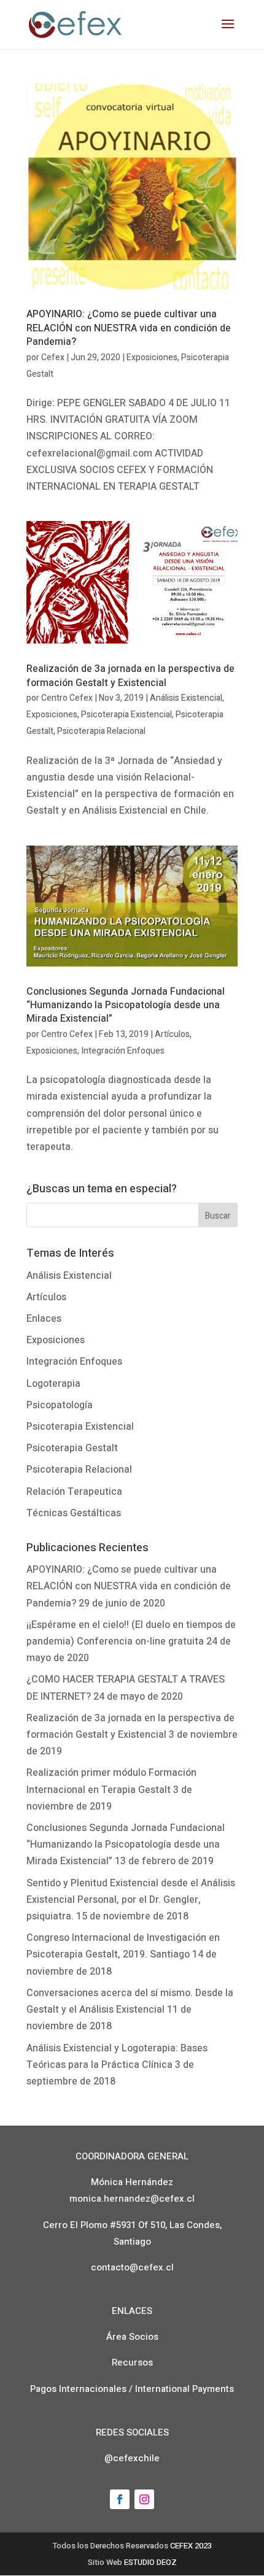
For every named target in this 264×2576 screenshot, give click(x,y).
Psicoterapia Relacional (101, 731)
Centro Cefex (67, 698)
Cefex (53, 357)
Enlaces (44, 1319)
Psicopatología (60, 1405)
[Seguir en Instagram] (144, 2499)
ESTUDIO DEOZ (150, 2562)
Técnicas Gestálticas (74, 1513)
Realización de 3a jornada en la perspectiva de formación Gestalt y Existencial (130, 676)
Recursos (132, 2362)
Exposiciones (152, 357)
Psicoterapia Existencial (126, 715)
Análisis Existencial (186, 698)
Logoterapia (53, 1384)
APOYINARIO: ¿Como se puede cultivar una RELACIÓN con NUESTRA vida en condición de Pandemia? (129, 328)
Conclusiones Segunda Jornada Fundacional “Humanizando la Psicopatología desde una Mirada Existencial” (126, 1005)
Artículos (172, 1034)
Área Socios (132, 2337)
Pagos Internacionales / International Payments (132, 2389)
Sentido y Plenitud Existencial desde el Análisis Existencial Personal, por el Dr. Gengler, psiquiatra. (131, 1900)
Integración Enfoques (123, 1051)
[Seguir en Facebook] (120, 2499)
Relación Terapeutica (74, 1492)
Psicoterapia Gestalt (72, 1448)
